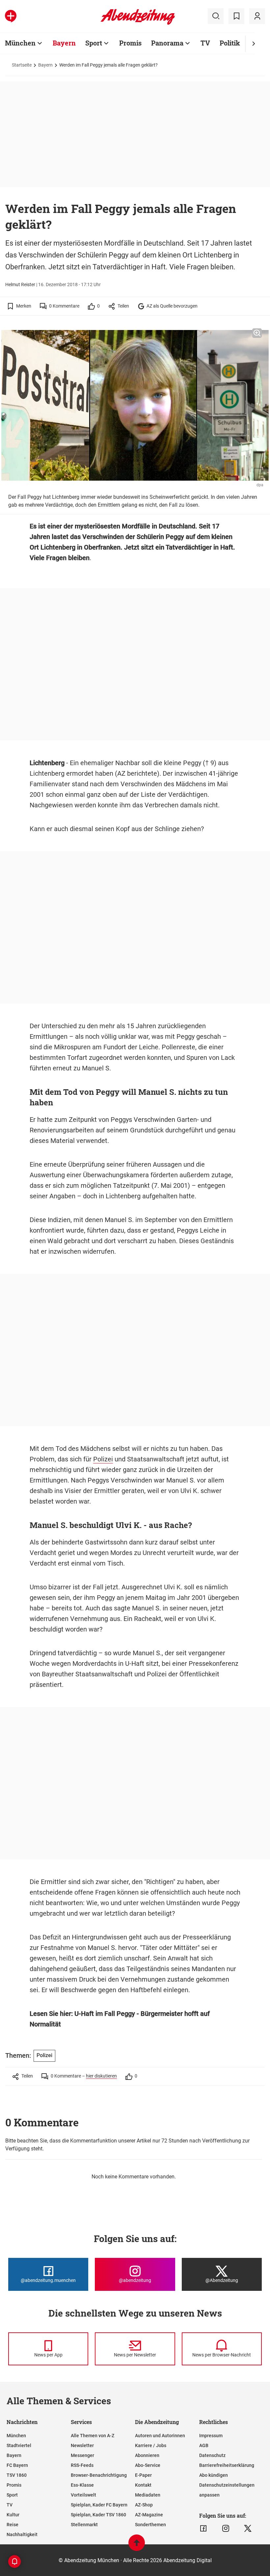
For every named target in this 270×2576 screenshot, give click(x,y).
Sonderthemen (150, 2525)
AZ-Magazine (149, 2515)
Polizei (103, 1459)
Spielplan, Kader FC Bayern (99, 2505)
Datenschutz (212, 2455)
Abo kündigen (214, 2475)
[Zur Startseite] (138, 23)
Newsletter (82, 2445)
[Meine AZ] (257, 16)
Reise (13, 2525)
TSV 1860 (17, 2475)
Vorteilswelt (83, 2495)
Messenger (82, 2455)
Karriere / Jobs (151, 2445)
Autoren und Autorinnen (160, 2436)
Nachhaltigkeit (22, 2534)
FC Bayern (17, 2465)
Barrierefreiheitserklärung (227, 2465)
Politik (230, 43)
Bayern (64, 43)
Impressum (211, 2436)
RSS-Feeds (82, 2465)
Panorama (167, 43)
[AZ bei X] (248, 2529)
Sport (94, 43)
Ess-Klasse (82, 2485)
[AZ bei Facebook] (203, 2529)
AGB (204, 2445)
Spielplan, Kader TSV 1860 (98, 2515)
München (20, 43)
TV (205, 43)
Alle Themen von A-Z (93, 2436)
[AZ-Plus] (11, 16)
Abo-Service (148, 2465)
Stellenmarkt (84, 2525)
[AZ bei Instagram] (226, 2529)
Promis (130, 43)
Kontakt (143, 2485)
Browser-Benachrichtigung (99, 2475)
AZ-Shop (144, 2505)
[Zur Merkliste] (236, 16)
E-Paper (143, 2475)
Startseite (22, 65)
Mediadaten (148, 2495)
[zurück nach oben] (137, 2546)
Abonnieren (147, 2455)
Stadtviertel (19, 2445)
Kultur (13, 2515)
